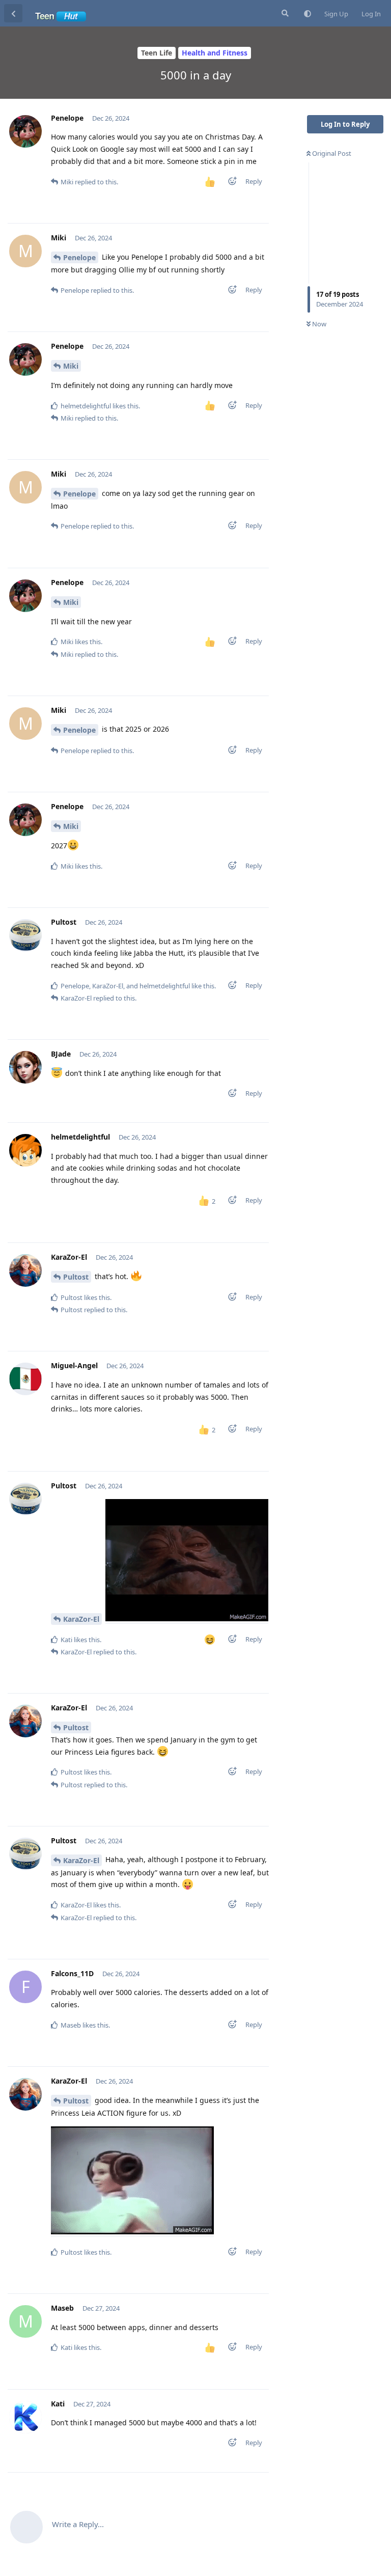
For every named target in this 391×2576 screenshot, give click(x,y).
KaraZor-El (81, 1619)
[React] (229, 183)
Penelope (79, 257)
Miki (71, 366)
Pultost (76, 1277)
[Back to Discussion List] (13, 13)
